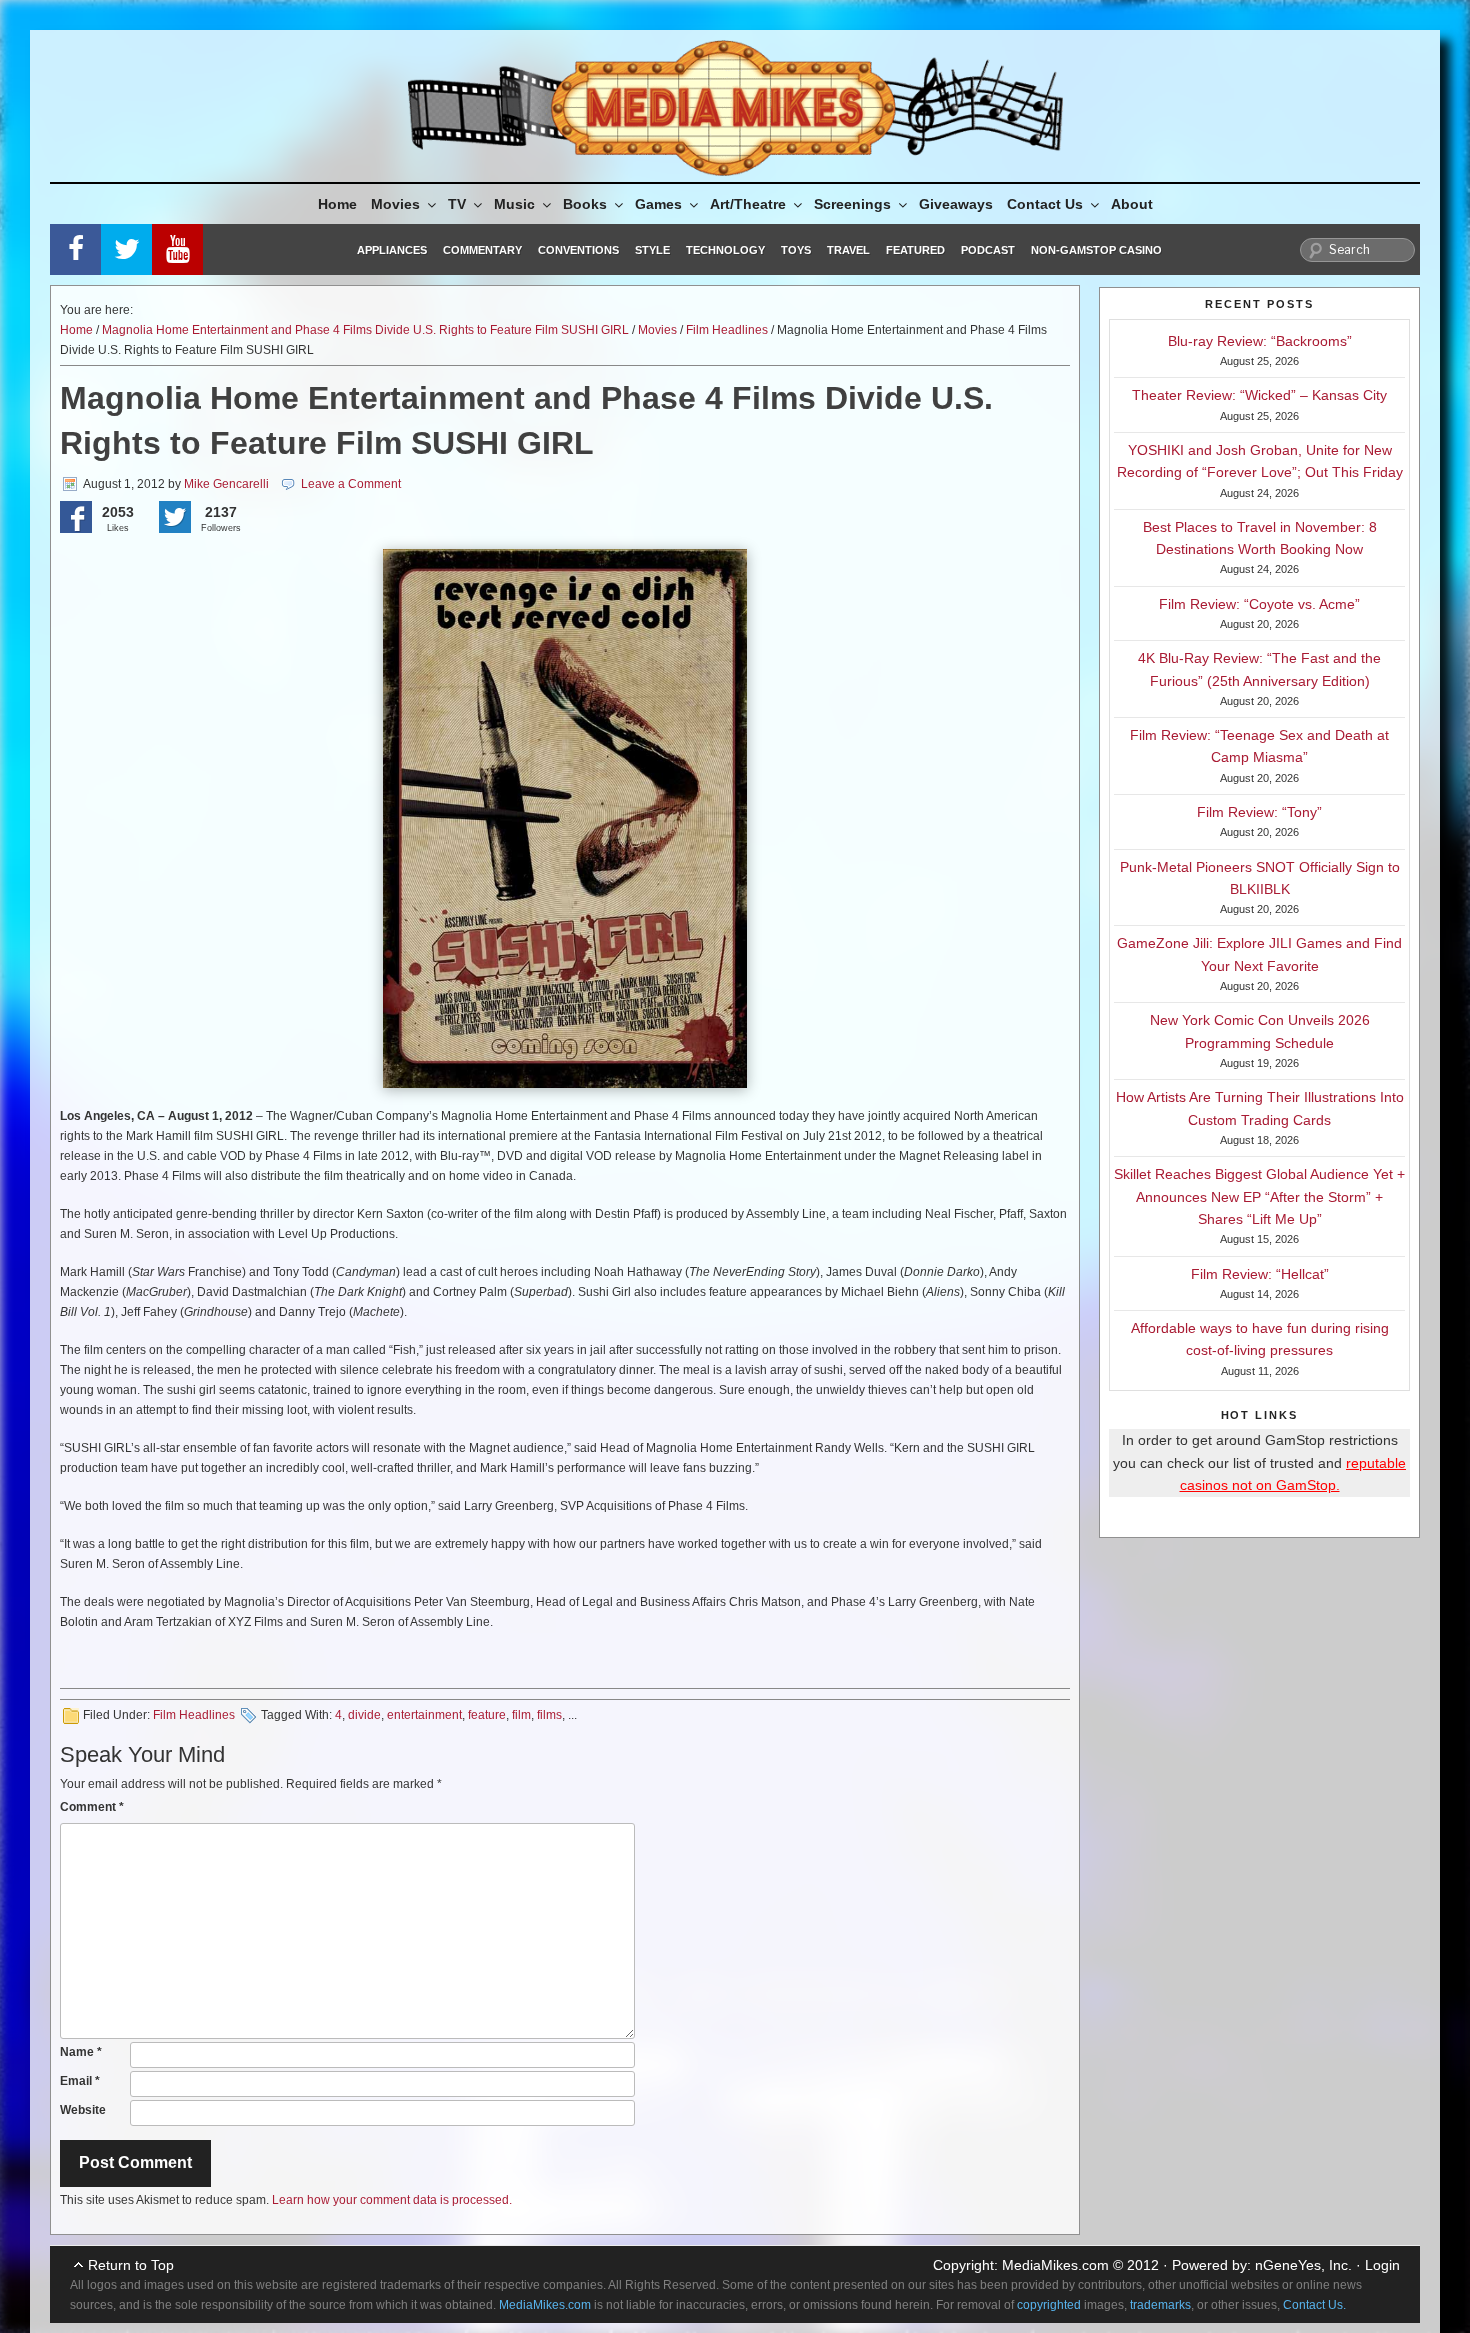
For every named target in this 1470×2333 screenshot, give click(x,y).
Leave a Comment (351, 484)
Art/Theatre (748, 204)
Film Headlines (727, 330)
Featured (915, 250)
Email (80, 2081)
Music (514, 204)
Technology (725, 250)
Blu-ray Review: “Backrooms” (1260, 341)
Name (81, 2052)
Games (658, 204)
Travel (848, 250)
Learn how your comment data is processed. (392, 2200)
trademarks (1160, 2305)
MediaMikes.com (1055, 2265)
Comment (92, 1807)
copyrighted (1049, 2305)
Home (337, 204)
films (549, 1715)
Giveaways (956, 204)
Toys (796, 250)
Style (652, 250)
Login (1382, 2265)
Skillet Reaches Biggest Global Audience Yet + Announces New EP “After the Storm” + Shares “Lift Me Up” (1259, 1196)
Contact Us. (1314, 2305)
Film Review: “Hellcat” (1260, 1274)
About (1132, 204)
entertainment (424, 1715)
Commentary (482, 250)
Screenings (852, 204)
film (521, 1715)
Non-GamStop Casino (1096, 250)
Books (585, 204)
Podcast (988, 250)
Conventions (578, 250)
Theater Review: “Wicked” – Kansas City (1259, 395)
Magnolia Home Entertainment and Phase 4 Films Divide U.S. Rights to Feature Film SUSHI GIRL (365, 330)
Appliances (392, 250)
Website (83, 2110)
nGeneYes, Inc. (1303, 2265)
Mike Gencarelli (226, 484)
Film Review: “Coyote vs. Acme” (1259, 604)
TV (457, 204)
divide (364, 1715)
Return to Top (131, 2265)
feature (487, 1715)
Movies (395, 204)
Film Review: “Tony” (1259, 812)
